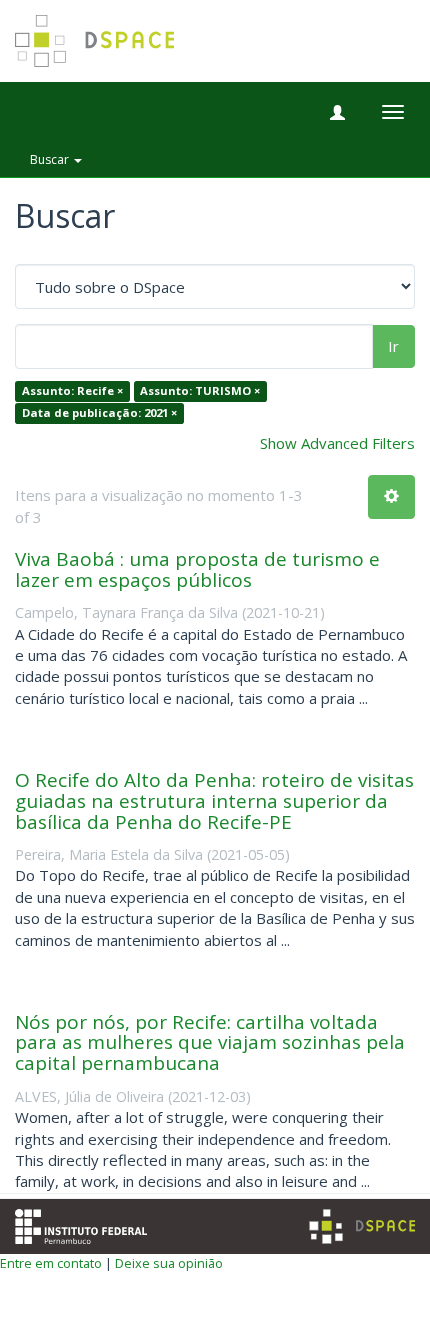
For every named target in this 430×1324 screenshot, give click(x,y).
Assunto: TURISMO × (200, 391)
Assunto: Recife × (72, 391)
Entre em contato (51, 1263)
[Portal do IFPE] (81, 1224)
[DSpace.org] (362, 1226)
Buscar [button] (51, 159)
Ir (393, 346)
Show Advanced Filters (337, 443)
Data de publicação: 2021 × (99, 412)
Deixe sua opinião (169, 1263)
